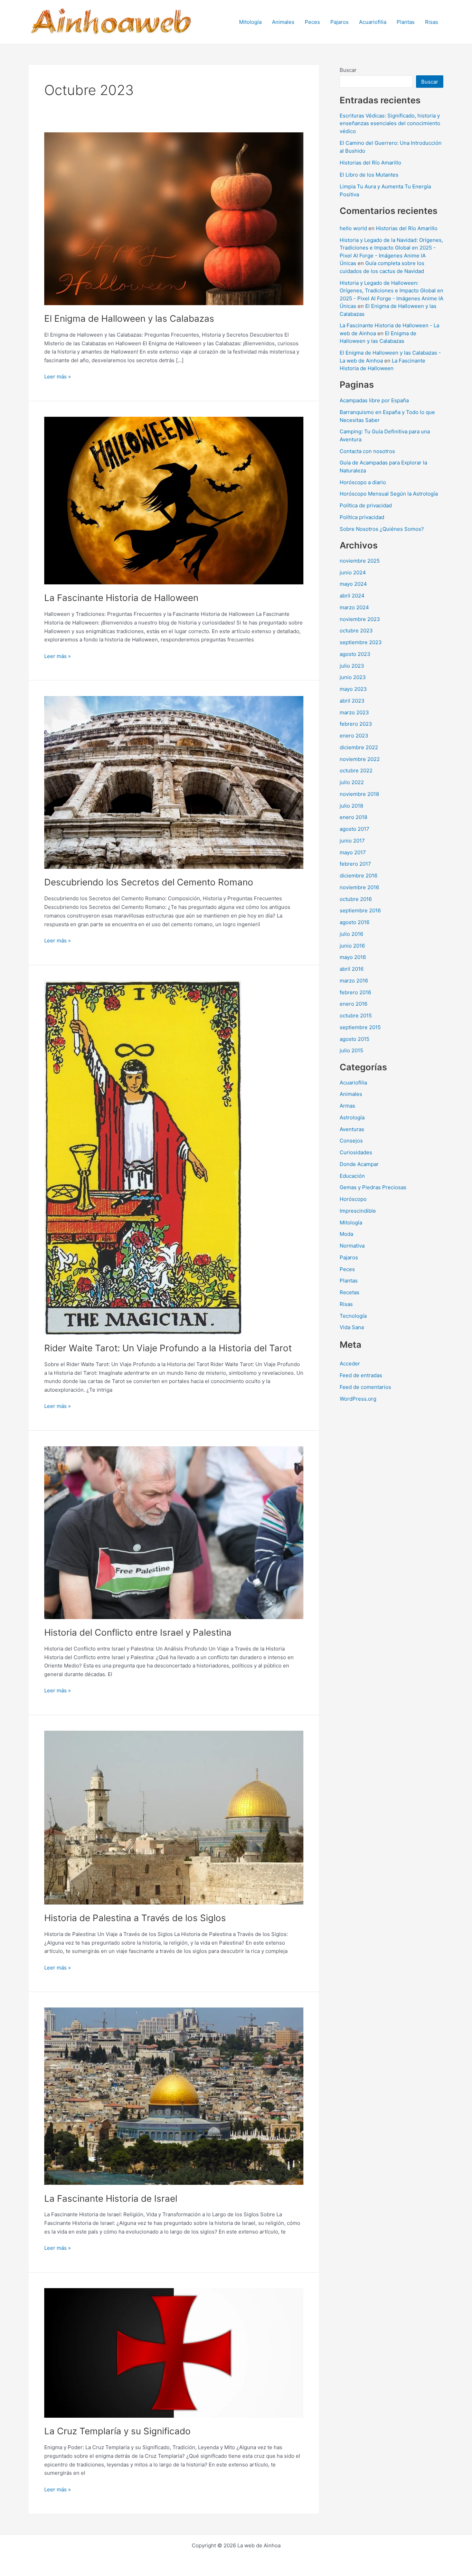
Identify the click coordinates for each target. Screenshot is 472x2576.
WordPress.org (358, 1399)
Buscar (348, 70)
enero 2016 (353, 1004)
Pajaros (339, 22)
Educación (352, 1176)
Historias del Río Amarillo (370, 163)
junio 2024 (353, 572)
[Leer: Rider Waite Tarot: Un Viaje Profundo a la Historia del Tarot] (143, 1157)
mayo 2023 (353, 689)
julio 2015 (351, 1050)
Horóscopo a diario (363, 482)
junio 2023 (353, 677)
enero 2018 (353, 817)
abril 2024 (352, 596)
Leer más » (58, 377)
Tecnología (353, 1316)
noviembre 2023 (360, 619)
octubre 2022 (356, 770)
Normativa (352, 1246)
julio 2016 (351, 934)
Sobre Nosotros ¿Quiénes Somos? (382, 529)
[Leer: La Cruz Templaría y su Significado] (174, 2352)
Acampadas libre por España (374, 400)
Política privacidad (362, 517)
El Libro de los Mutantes (369, 175)
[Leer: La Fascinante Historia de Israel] (174, 2096)
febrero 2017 (355, 864)
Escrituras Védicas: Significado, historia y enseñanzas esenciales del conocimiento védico (390, 123)
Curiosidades (356, 1152)
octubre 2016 (356, 899)
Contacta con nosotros (367, 451)
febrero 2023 (356, 724)
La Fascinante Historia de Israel (111, 2198)
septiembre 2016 (360, 910)
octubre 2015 (356, 1016)
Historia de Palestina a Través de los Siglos (135, 1918)
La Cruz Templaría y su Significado (117, 2431)
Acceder (350, 1364)
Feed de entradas (361, 1375)
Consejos (351, 1141)
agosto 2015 (355, 1039)
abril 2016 (352, 969)
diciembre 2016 (358, 876)
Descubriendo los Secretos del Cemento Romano (149, 882)
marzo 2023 (354, 712)
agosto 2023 (355, 654)
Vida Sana (352, 1327)
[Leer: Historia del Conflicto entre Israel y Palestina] (174, 1532)
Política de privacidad (366, 505)
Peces (312, 22)
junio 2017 (352, 841)
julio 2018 (351, 806)
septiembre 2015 (360, 1027)
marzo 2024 (354, 607)
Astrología (352, 1117)
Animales (283, 22)
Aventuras (352, 1129)
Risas (432, 22)
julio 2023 (352, 666)
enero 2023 (354, 736)
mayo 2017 (353, 852)
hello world (353, 228)
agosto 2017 (355, 829)
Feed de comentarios (365, 1387)
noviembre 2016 (359, 887)
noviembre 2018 (359, 794)
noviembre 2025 (360, 561)
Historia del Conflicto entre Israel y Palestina (138, 1632)
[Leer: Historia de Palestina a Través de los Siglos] (174, 1817)
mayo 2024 (353, 584)
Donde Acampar (359, 1164)
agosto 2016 (355, 922)
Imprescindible (358, 1211)
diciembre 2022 (359, 747)
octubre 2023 (356, 631)
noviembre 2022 (360, 759)
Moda (346, 1234)
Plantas (406, 22)
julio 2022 (352, 782)
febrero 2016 (355, 992)
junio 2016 (352, 946)
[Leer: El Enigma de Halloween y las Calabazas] (174, 218)
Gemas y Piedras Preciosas (373, 1187)
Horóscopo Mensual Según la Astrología (389, 494)
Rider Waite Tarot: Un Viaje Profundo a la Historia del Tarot (168, 1348)
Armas (347, 1106)
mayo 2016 (353, 957)
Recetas (350, 1292)
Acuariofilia (373, 22)
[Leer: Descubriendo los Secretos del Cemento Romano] (174, 782)
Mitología (250, 22)
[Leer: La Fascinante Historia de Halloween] (174, 500)
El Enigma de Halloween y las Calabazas (129, 318)
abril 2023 (352, 701)
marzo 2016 (354, 981)
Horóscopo (353, 1199)
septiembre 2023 (361, 642)
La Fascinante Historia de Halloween (121, 598)
